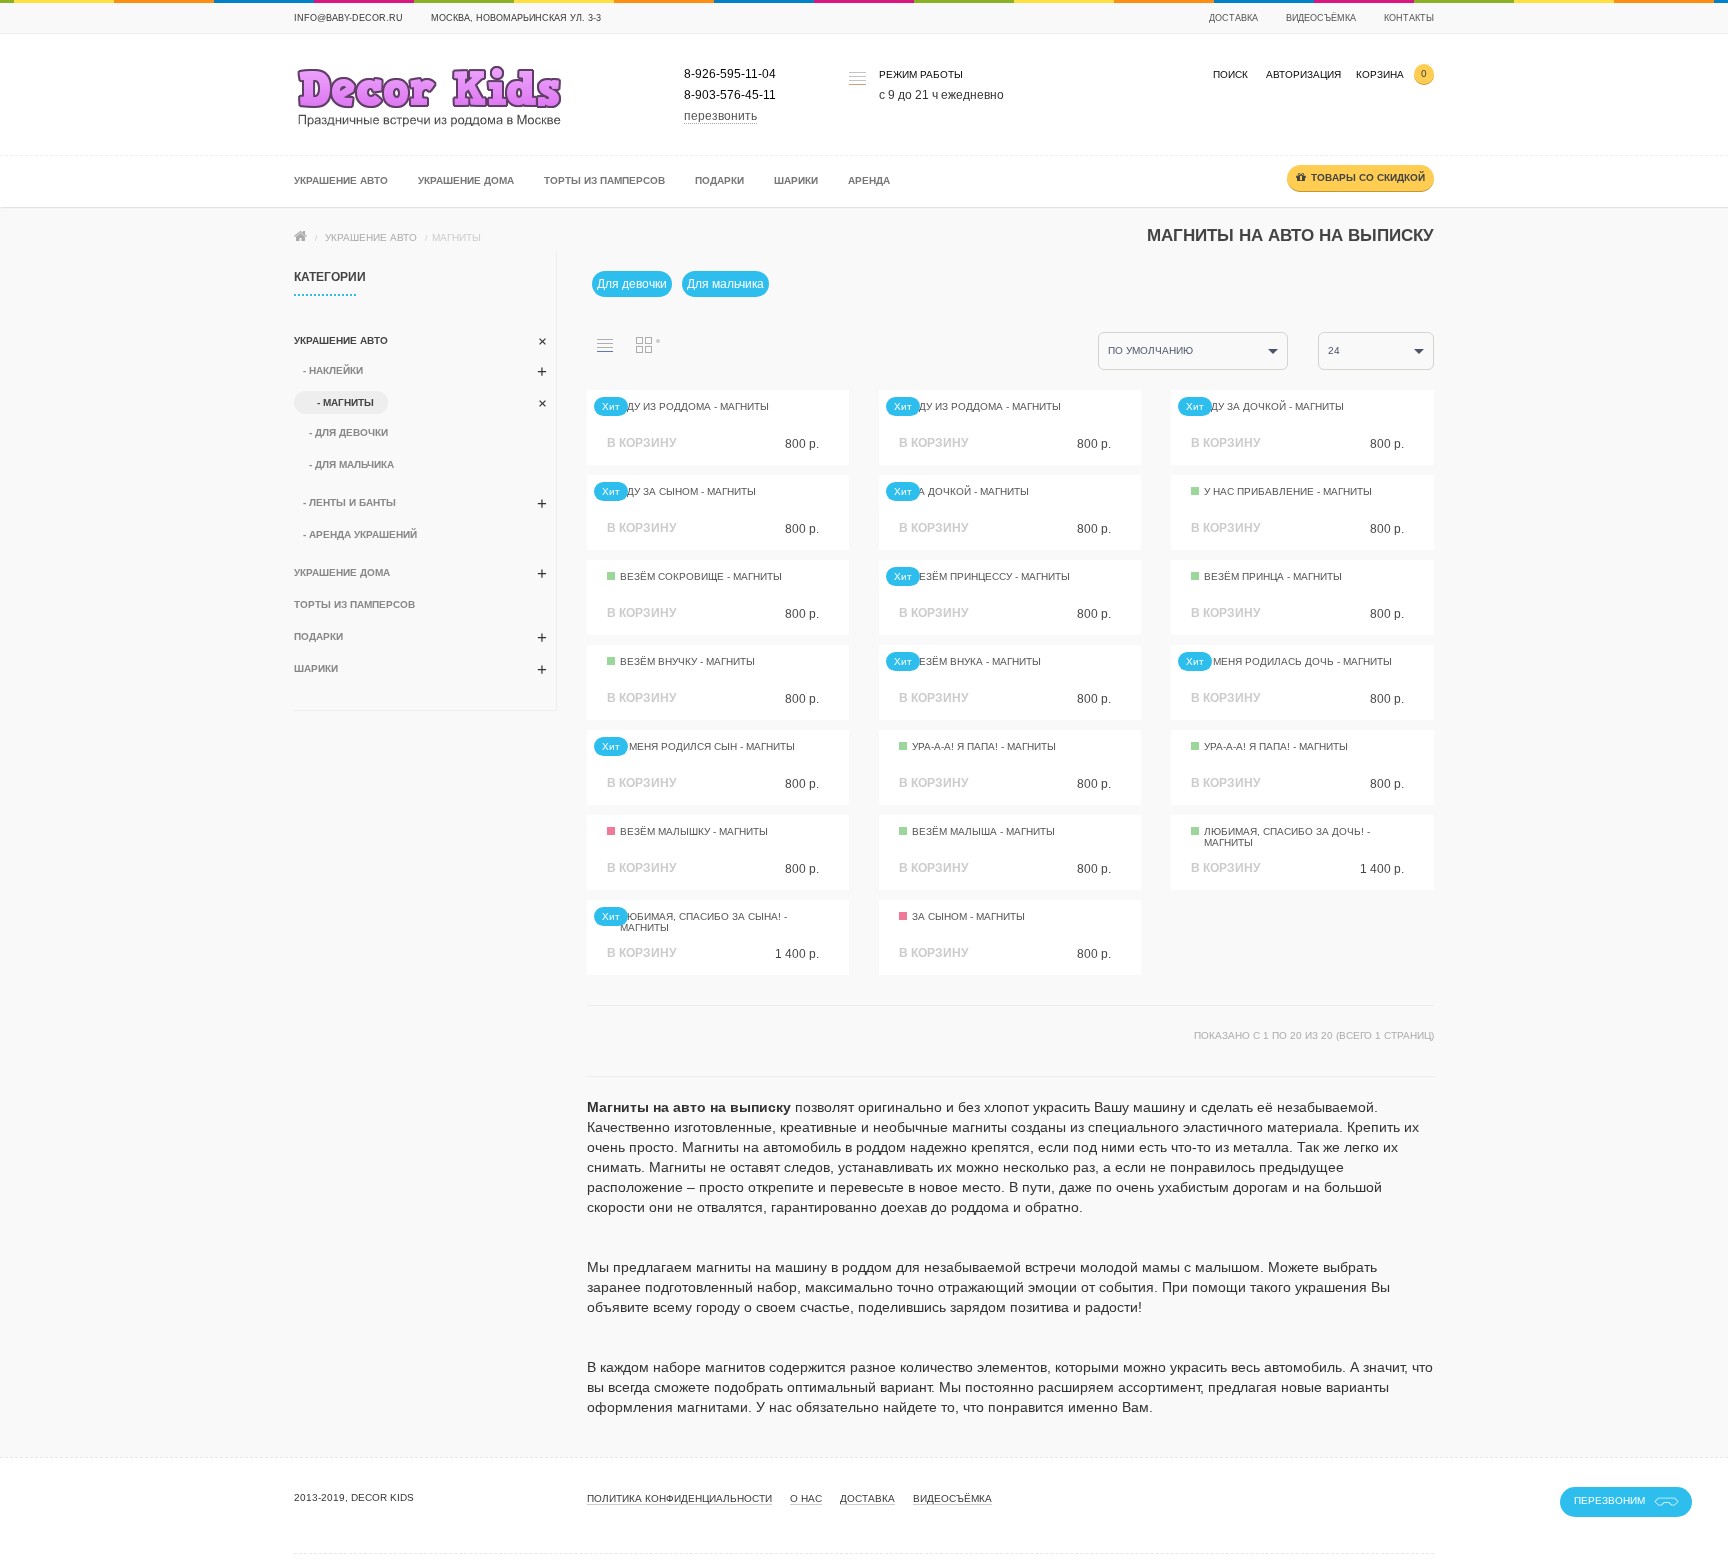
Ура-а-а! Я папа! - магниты (984, 746)
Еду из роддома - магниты (694, 406)
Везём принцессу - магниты (991, 576)
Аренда (869, 180)
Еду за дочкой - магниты (1274, 406)
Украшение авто (341, 180)
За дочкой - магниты (970, 491)
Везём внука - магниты (976, 661)
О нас (806, 1498)
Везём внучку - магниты (687, 661)
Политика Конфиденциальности (679, 1498)
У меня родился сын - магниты (707, 746)
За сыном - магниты (968, 916)
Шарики (796, 180)
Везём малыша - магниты (983, 831)
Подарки (719, 180)
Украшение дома (466, 180)
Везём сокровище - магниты (701, 576)
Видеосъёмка (1321, 18)
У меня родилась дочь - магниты (1298, 661)
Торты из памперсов (604, 180)
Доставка (1233, 18)
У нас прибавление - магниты (1288, 491)
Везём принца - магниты (1273, 576)
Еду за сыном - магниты (688, 491)
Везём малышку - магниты (694, 831)
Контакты (1409, 18)
